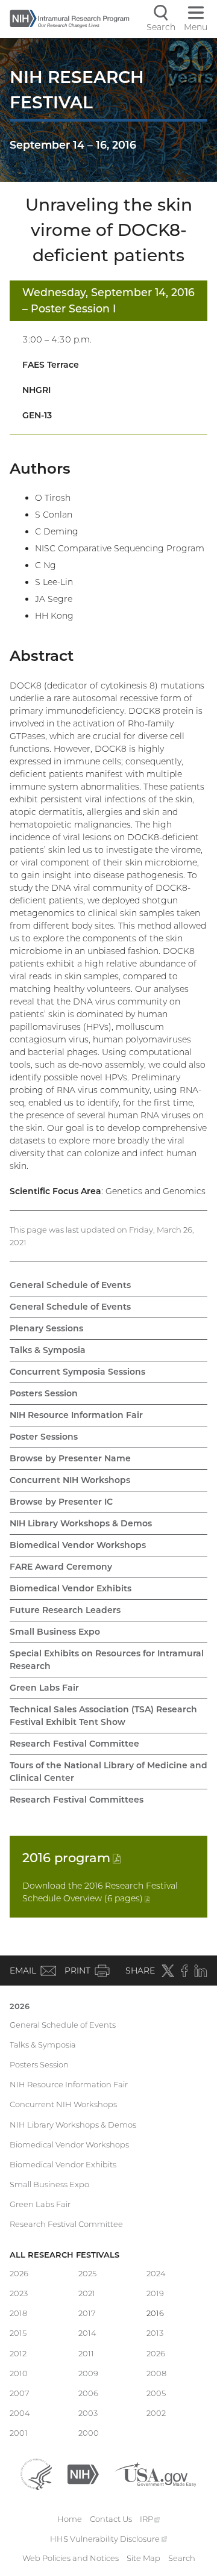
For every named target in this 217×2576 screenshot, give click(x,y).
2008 (156, 2373)
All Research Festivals (64, 2255)
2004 (20, 2413)
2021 (87, 2293)
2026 (20, 2006)
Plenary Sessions (46, 1328)
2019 (155, 2293)
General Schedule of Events (70, 1285)
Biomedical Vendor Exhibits (71, 1588)
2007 (20, 2393)
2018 (18, 2313)
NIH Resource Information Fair (76, 1415)
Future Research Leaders (65, 1610)
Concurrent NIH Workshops (70, 1480)
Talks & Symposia (48, 1350)
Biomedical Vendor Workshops (78, 1545)
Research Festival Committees (77, 1800)
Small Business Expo (55, 1632)
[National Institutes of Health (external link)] (83, 2473)
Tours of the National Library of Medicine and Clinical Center (108, 1772)
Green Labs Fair (44, 1688)
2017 (87, 2313)
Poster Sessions (44, 1437)
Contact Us (111, 2519)
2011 (86, 2353)
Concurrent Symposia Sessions (77, 1372)
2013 (155, 2333)
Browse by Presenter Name (70, 1458)
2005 (156, 2393)
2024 (156, 2273)
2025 (87, 2273)
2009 (88, 2373)
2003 (88, 2413)
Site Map (143, 2558)
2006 (88, 2393)
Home (70, 2519)
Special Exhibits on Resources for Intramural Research (107, 1660)
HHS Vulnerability (108, 2539)
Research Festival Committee (74, 1744)
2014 (87, 2333)
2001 (19, 2433)
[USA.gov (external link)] (155, 2473)
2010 (19, 2373)
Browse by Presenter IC (61, 1502)
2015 (18, 2333)
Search (182, 2558)
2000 (89, 2433)
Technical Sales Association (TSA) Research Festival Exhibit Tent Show (103, 1716)
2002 (156, 2413)
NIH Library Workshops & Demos (81, 1523)
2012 (18, 2353)
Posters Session (44, 1393)
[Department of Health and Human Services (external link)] (36, 2473)
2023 (19, 2293)
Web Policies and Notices (71, 2558)
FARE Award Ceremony (61, 1567)
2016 (71, 1858)
